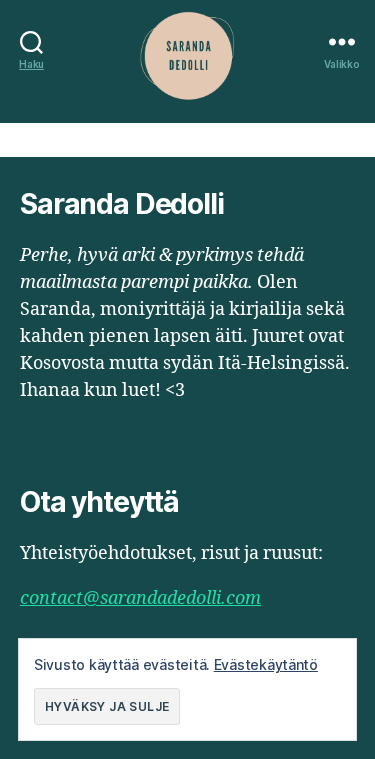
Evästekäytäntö (266, 664)
